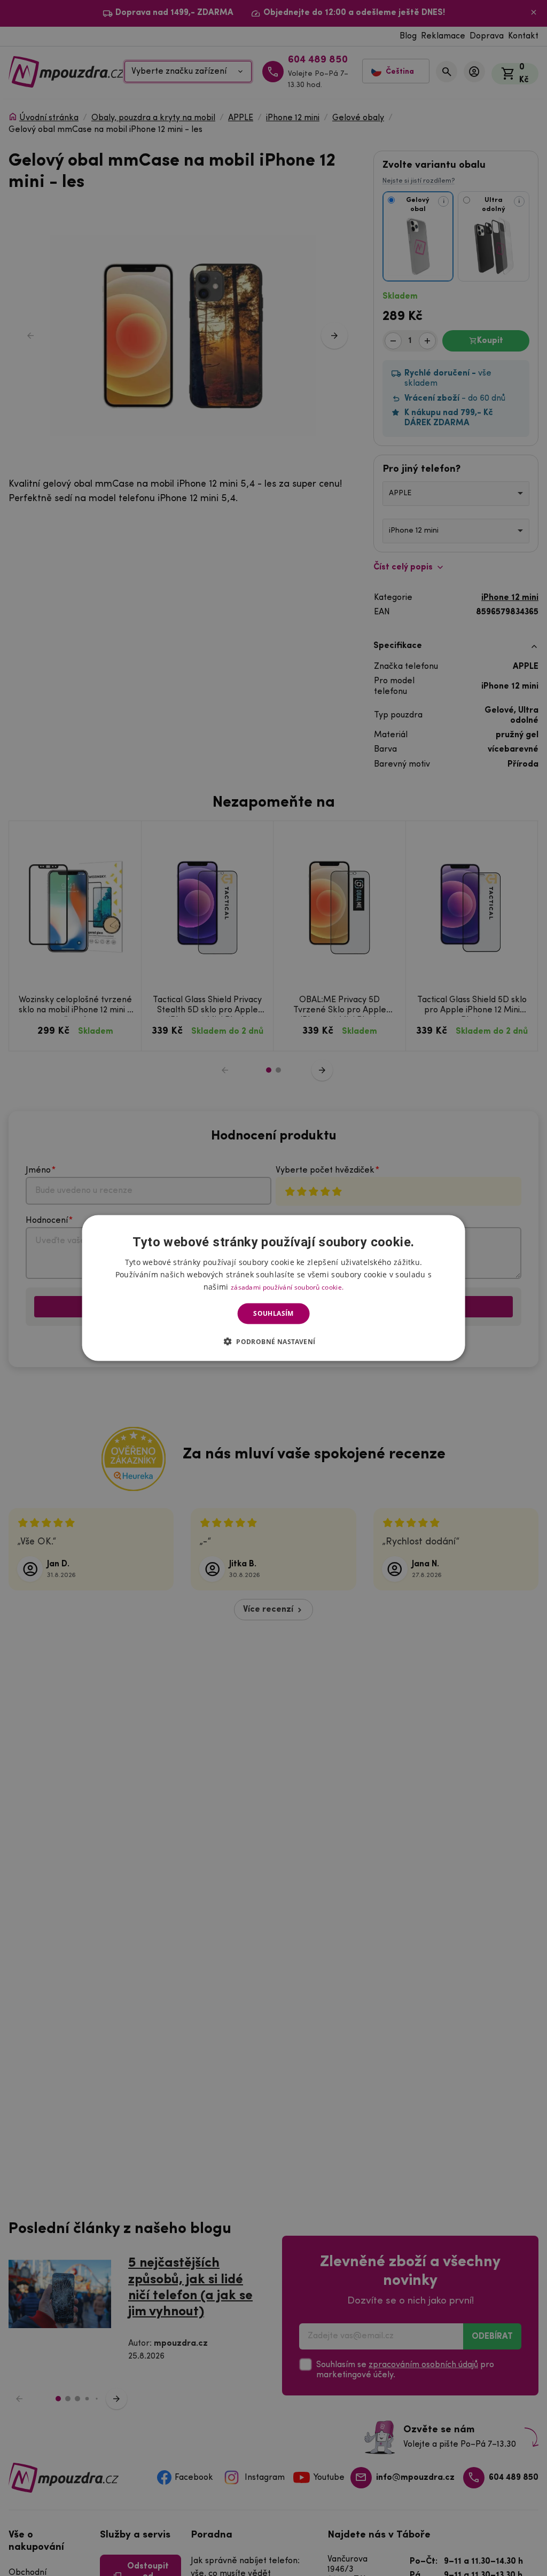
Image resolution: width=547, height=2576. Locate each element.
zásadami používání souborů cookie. (287, 1287)
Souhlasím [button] (273, 1313)
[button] (274, 1341)
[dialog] (274, 1288)
